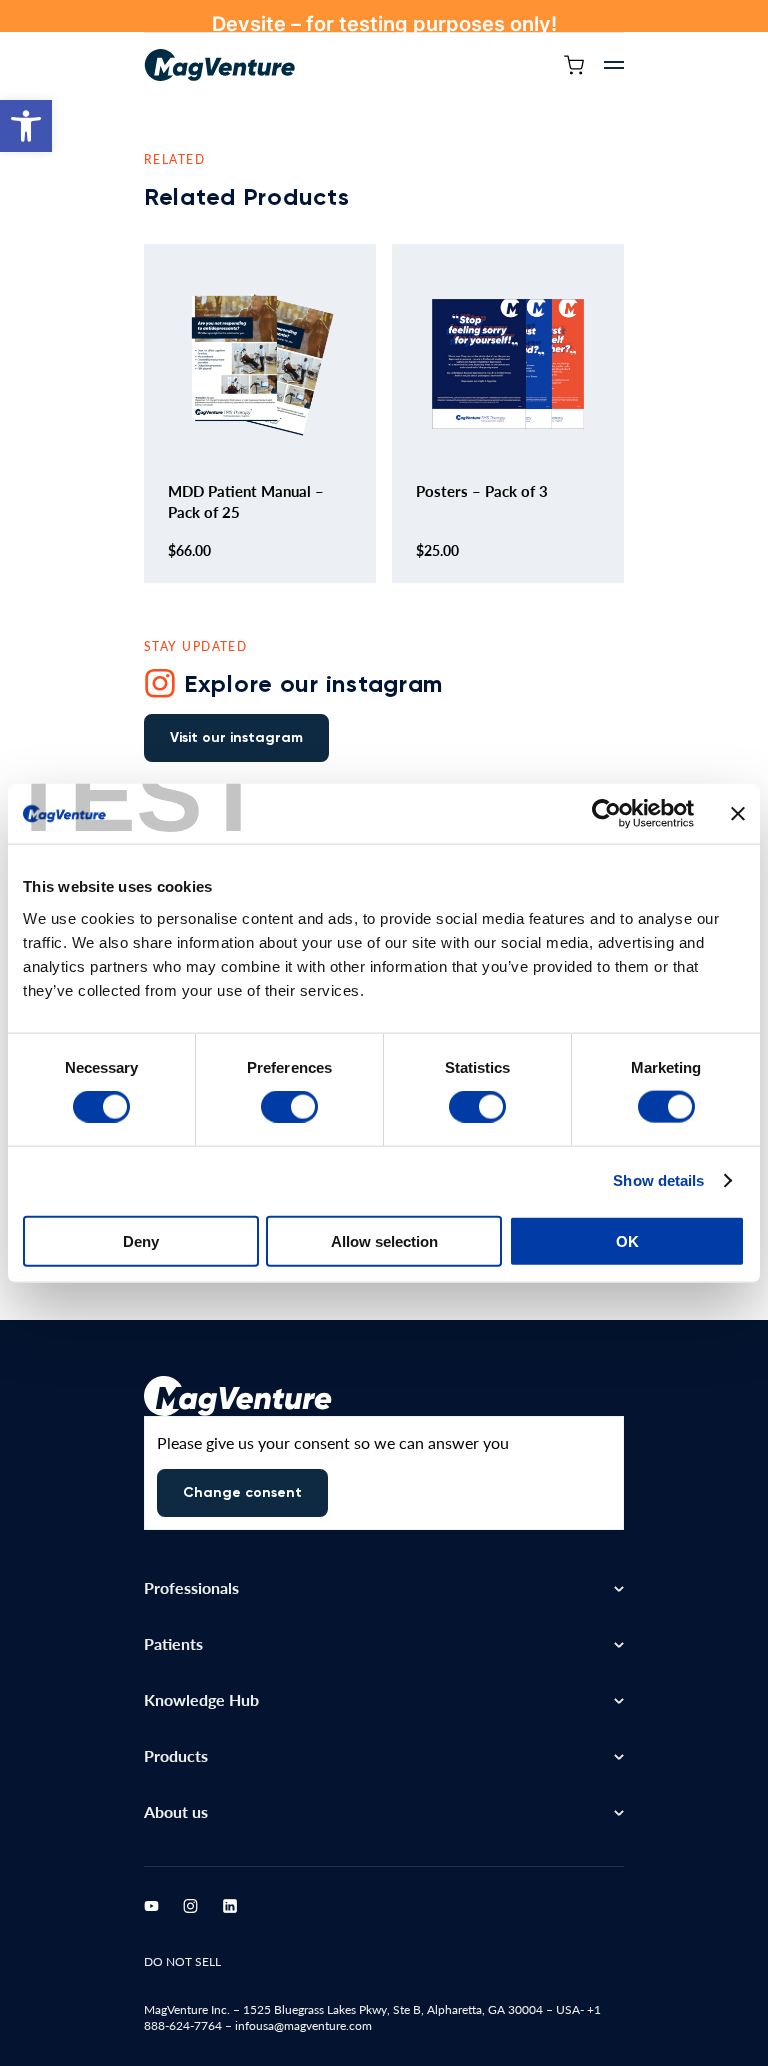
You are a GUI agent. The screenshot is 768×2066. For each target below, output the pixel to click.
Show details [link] (658, 1180)
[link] (26, 126)
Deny (141, 1240)
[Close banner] (738, 814)
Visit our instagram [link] (236, 737)
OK (627, 1240)
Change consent (242, 1492)
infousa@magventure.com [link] (303, 2025)
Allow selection (384, 1240)
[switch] (289, 1107)
